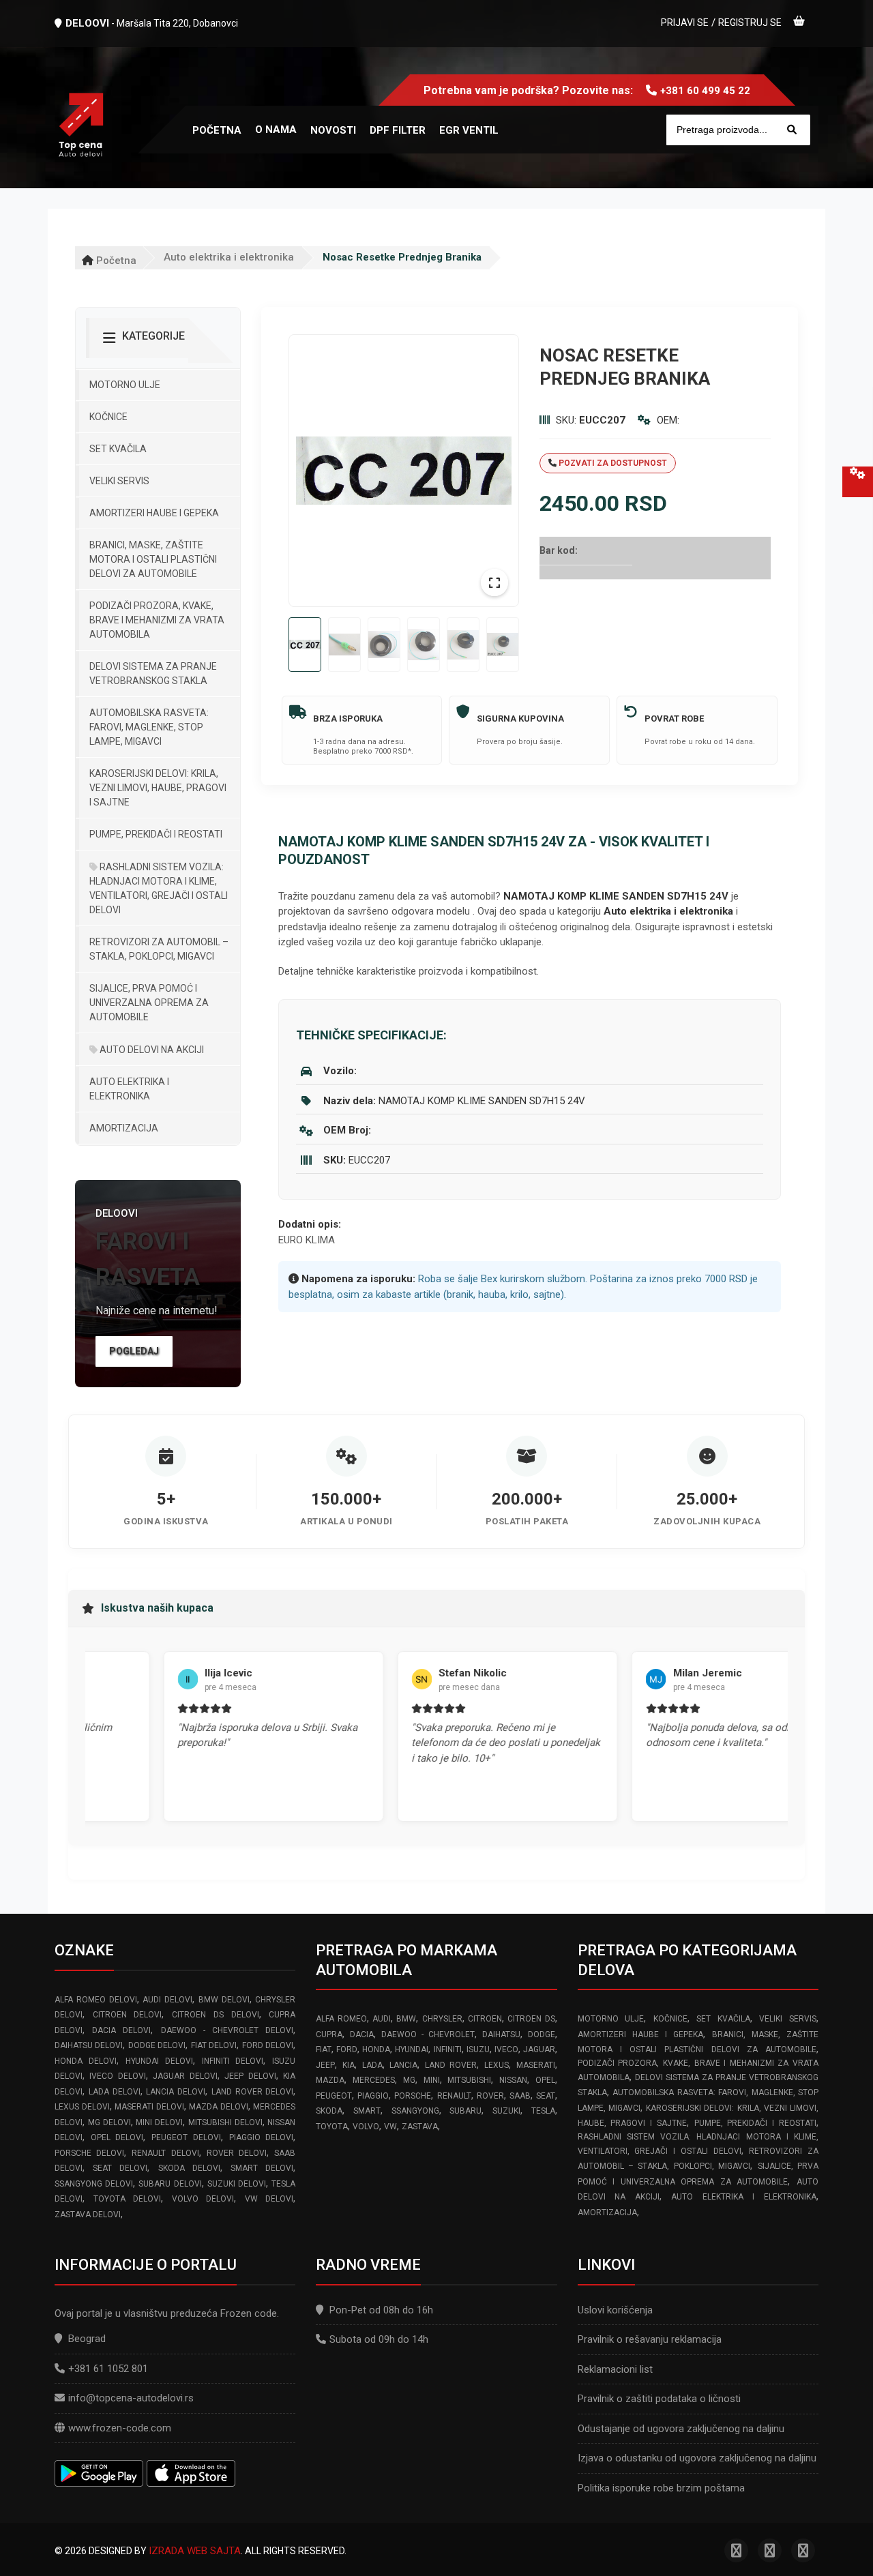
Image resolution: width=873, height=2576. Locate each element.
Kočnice (108, 417)
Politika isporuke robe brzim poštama (661, 2488)
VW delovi (269, 2199)
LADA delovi (115, 2092)
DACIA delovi (121, 2030)
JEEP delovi (250, 2076)
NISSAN (513, 2080)
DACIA (362, 2034)
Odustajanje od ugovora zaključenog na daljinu (681, 2429)
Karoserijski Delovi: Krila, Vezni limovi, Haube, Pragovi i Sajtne (158, 788)
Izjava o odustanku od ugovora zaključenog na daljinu (697, 2458)
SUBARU (465, 2111)
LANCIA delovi (176, 2092)
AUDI (382, 2019)
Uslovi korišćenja (615, 2310)
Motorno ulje (125, 385)
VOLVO (366, 2127)
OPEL (545, 2080)
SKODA (329, 2111)
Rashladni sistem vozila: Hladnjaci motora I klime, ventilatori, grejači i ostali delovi (159, 888)
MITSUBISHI (469, 2080)
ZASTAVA (420, 2127)
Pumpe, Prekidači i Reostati (156, 834)
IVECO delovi (117, 2076)
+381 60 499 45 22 (705, 91)
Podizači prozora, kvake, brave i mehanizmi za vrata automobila (157, 620)
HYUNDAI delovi (159, 2061)
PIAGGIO (373, 2096)
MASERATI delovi (149, 2107)
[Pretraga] (792, 130)
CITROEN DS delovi (215, 2015)
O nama (276, 130)
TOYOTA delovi (128, 2199)
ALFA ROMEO (341, 2019)
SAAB (520, 2096)
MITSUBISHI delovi (225, 2122)
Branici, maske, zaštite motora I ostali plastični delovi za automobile (153, 559)
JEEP (325, 2065)
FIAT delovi (214, 2045)
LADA (372, 2065)
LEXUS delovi (82, 2107)
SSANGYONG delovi (94, 2184)
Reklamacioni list (615, 2369)
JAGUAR (539, 2049)
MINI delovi (159, 2122)
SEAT (546, 2096)
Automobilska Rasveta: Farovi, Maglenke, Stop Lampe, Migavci (149, 727)
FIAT (324, 2049)
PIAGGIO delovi (262, 2137)
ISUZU (478, 2049)
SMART (367, 2111)
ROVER (490, 2096)
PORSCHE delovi (89, 2153)
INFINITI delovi (233, 2061)
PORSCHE (413, 2096)
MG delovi (109, 2122)
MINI (432, 2080)
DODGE (542, 2034)
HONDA (376, 2049)
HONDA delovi (86, 2061)
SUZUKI (506, 2111)
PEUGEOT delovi (186, 2137)
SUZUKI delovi (237, 2184)
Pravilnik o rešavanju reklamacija (650, 2339)
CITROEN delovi (128, 2015)
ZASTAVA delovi (88, 2215)
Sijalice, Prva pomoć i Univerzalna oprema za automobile (149, 1003)
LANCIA (403, 2065)
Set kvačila (118, 449)
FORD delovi (268, 2045)
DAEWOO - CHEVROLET (428, 2034)
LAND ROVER (451, 2065)
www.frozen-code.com (120, 2428)
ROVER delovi (237, 2153)
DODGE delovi (157, 2045)
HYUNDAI (412, 2049)
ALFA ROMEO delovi (96, 2000)
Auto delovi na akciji (151, 1050)
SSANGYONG (415, 2111)
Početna (115, 261)
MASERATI (536, 2065)
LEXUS (497, 2065)
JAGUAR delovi (185, 2076)
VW (390, 2127)
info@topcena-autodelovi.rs (131, 2398)
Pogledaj (134, 1351)
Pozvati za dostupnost (612, 463)
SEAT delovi (120, 2168)
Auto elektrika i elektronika (229, 257)
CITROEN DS (531, 2019)
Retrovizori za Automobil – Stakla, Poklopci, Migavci (159, 949)
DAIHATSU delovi (89, 2045)
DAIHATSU (501, 2034)
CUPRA (329, 2034)
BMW (406, 2019)
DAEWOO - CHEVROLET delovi (227, 2030)
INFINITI (448, 2049)
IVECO (506, 2049)
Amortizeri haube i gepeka (154, 513)
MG (409, 2080)
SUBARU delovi (170, 2184)
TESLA (543, 2111)
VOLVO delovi (203, 2199)
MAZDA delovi (219, 2107)
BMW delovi (224, 2000)
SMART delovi (262, 2168)
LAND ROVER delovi (253, 2092)
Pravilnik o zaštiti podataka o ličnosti (659, 2399)
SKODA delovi (189, 2168)
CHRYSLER (442, 2019)
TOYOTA (332, 2127)
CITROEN (485, 2019)
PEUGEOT (334, 2096)
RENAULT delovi (165, 2153)
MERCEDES (374, 2080)
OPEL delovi (117, 2137)
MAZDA (330, 2080)
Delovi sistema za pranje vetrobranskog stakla (153, 673)
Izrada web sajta (195, 2551)
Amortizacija (124, 1128)
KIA (349, 2065)
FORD (347, 2049)
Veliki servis (119, 481)
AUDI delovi (167, 2000)
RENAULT (454, 2096)
